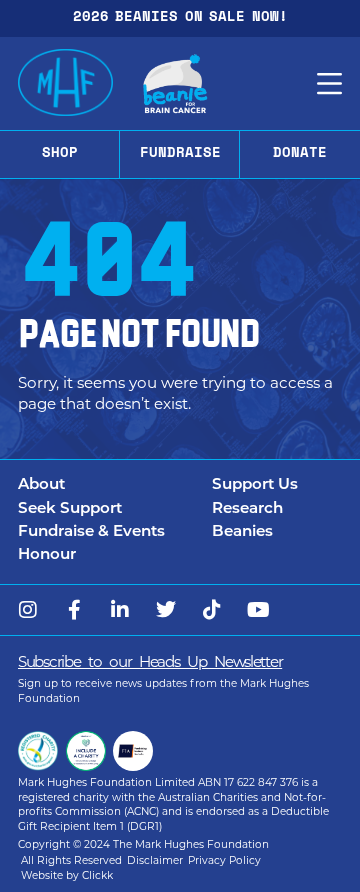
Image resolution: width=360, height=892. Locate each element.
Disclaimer (155, 860)
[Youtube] (258, 610)
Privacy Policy (224, 860)
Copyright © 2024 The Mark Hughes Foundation (143, 844)
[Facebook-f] (74, 610)
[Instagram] (28, 610)
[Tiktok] (212, 610)
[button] (115, 486)
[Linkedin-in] (120, 610)
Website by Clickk (67, 875)
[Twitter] (166, 610)
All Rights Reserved (71, 860)
